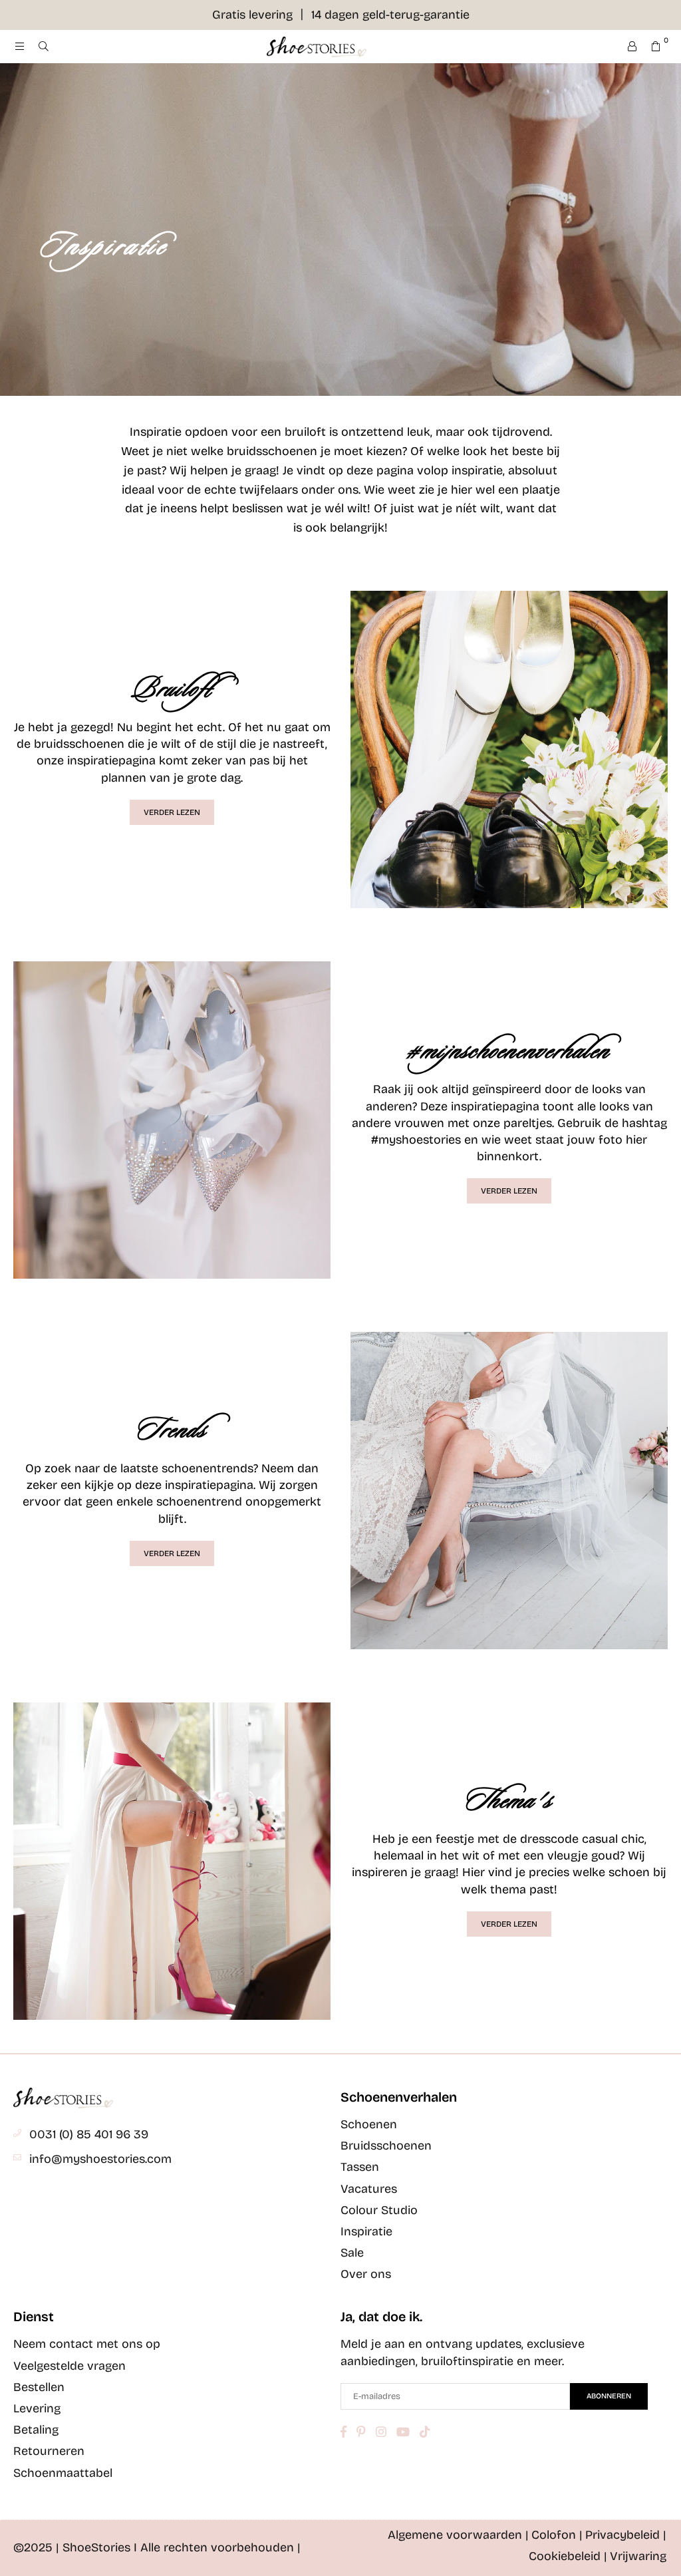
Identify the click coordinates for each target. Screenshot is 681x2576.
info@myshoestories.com (100, 2159)
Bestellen (39, 2387)
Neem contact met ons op (87, 2344)
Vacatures (369, 2189)
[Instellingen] (632, 47)
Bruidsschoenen (386, 2146)
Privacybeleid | (626, 2535)
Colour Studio (379, 2210)
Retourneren (49, 2451)
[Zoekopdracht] (43, 47)
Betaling (36, 2430)
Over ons (366, 2274)
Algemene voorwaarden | (458, 2535)
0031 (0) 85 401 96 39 (89, 2134)
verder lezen (172, 812)
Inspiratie (366, 2231)
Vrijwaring (638, 2556)
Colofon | (557, 2535)
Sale (352, 2253)
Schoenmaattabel (63, 2473)
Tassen (360, 2167)
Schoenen (369, 2124)
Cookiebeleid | (568, 2556)
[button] (656, 47)
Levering (37, 2408)
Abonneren (609, 2396)
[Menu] (19, 47)
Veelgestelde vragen (69, 2366)
